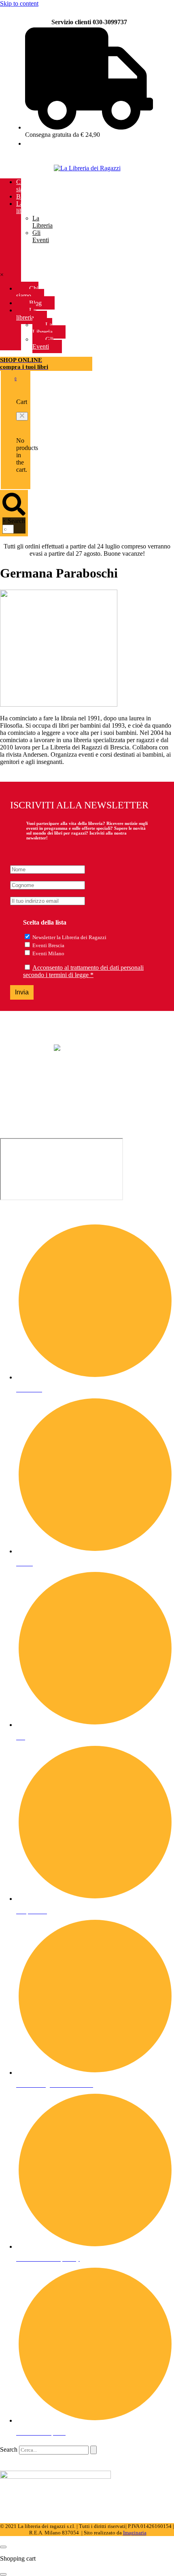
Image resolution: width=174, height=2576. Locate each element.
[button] (22, 416)
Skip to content (19, 3)
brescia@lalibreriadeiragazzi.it (38, 1107)
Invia (22, 992)
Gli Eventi (41, 236)
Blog (22, 196)
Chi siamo (24, 185)
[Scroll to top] (3, 2547)
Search (16, 521)
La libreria (25, 207)
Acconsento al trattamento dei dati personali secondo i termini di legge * (83, 971)
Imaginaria (135, 2533)
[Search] (93, 2450)
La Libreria (42, 222)
